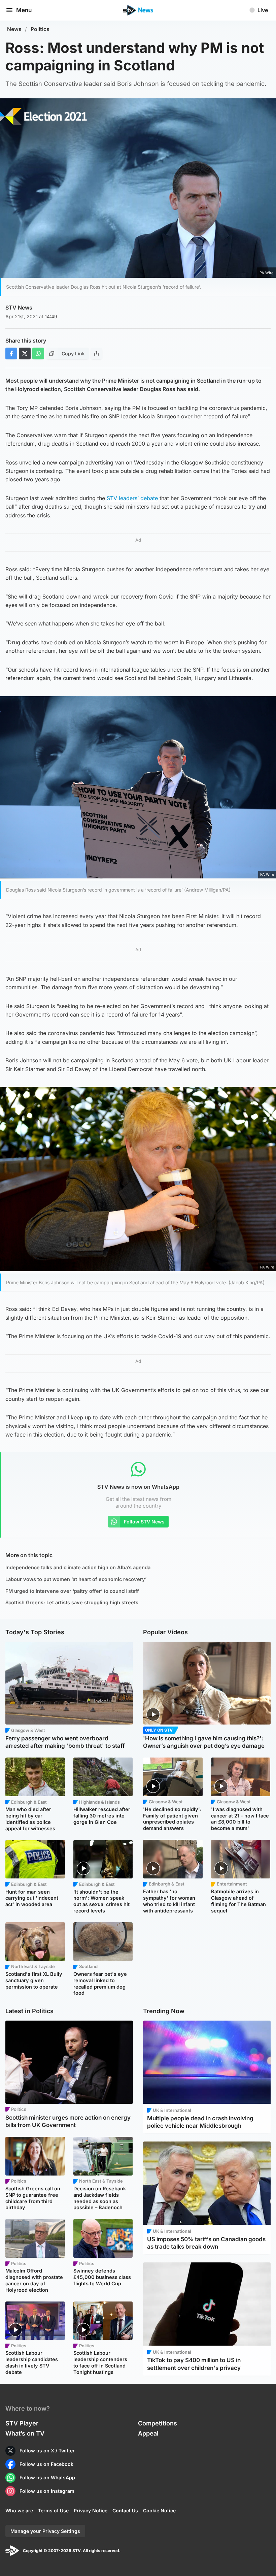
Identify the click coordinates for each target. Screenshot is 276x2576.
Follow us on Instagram (47, 2491)
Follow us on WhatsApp (47, 2477)
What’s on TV (25, 2433)
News (14, 29)
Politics (40, 29)
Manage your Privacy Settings (45, 2531)
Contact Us (125, 2510)
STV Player (22, 2423)
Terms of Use (53, 2510)
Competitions (158, 2423)
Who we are (19, 2510)
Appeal (148, 2433)
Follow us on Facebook (46, 2464)
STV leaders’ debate (132, 498)
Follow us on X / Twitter (47, 2451)
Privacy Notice (91, 2510)
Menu (24, 10)
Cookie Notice (159, 2510)
